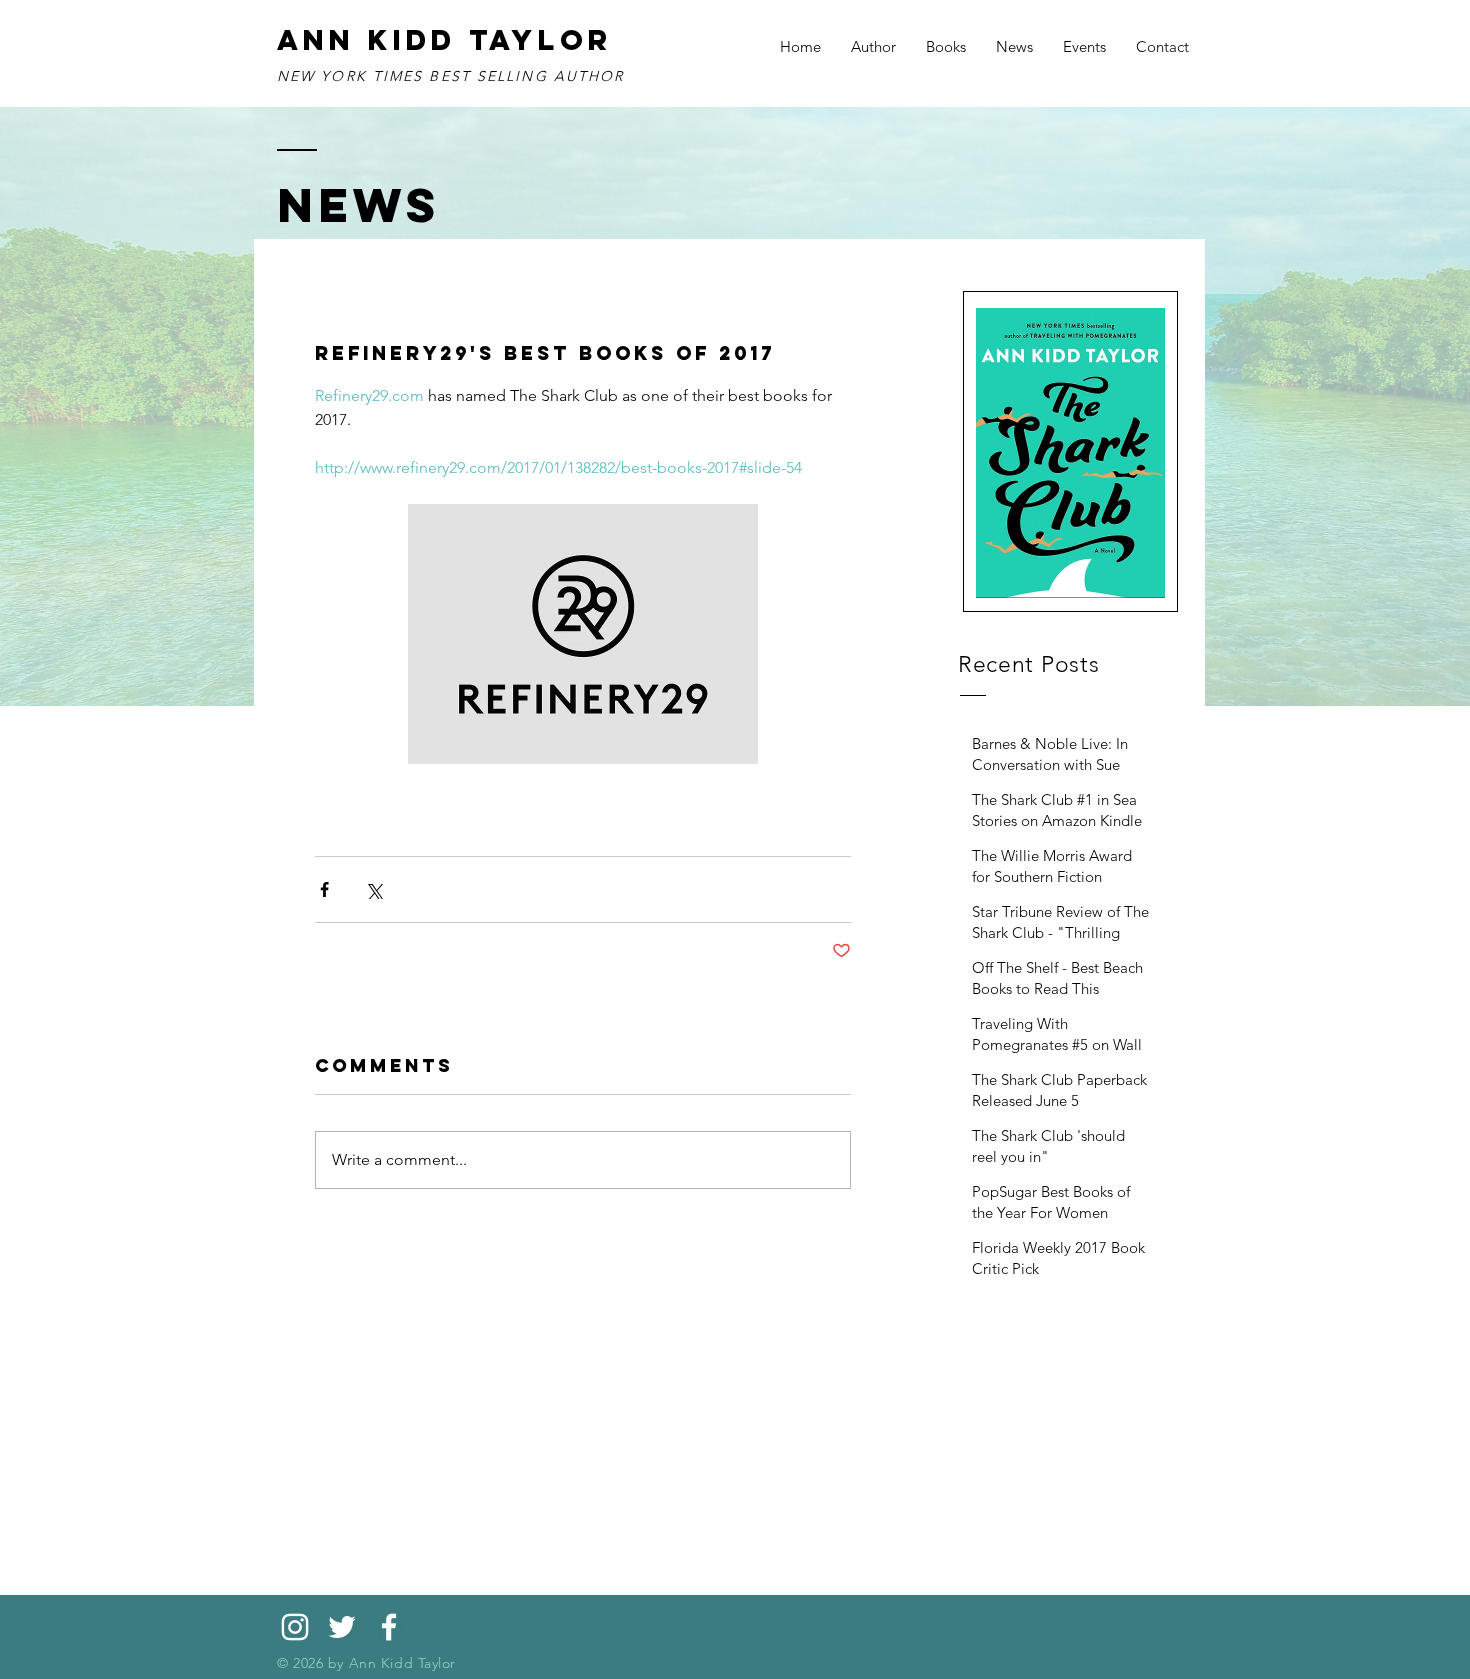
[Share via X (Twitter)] (373, 889)
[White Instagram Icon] (295, 1627)
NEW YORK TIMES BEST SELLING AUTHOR (450, 76)
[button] (946, 47)
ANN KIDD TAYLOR (445, 40)
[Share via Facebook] (324, 889)
